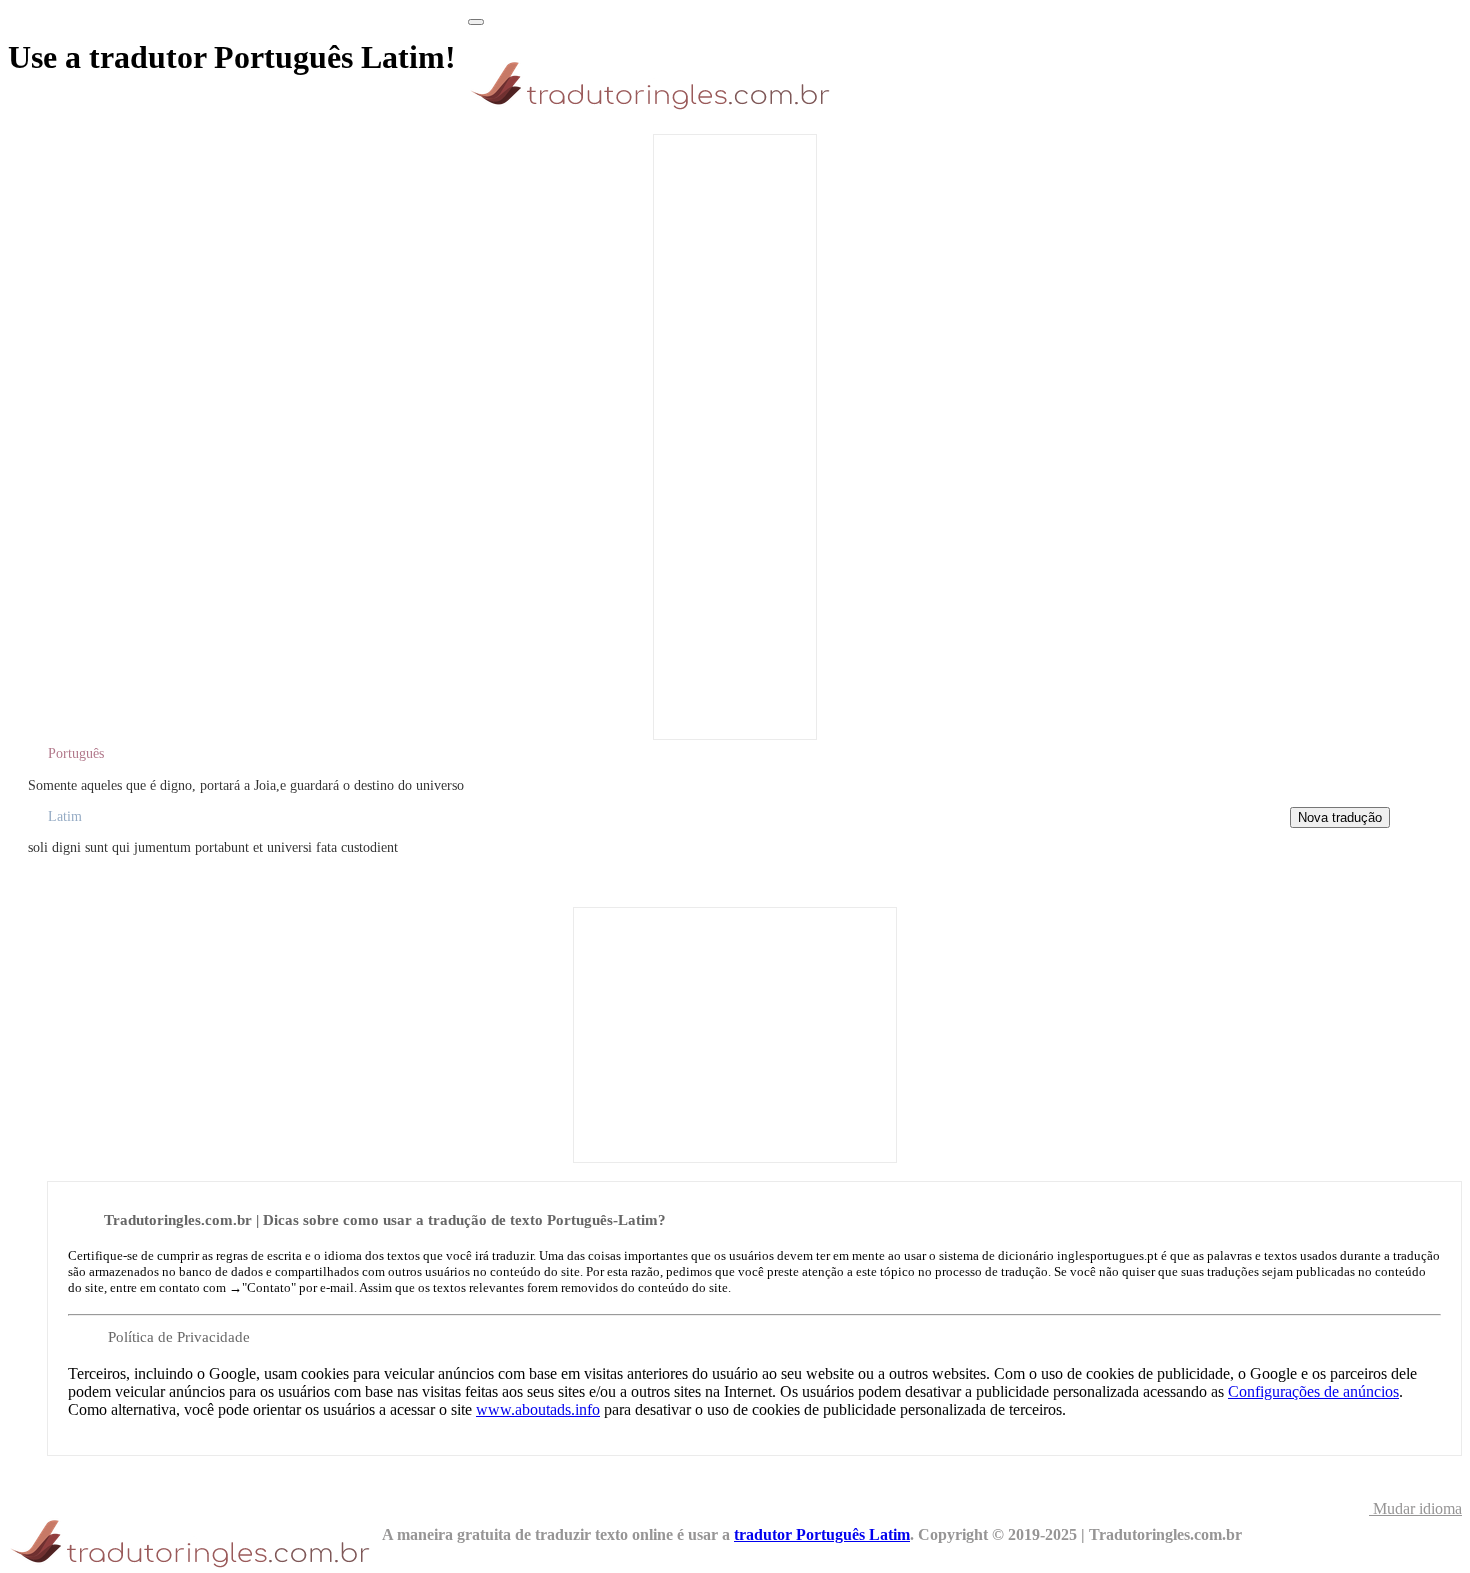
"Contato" (269, 1287)
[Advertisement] (735, 435)
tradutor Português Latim (822, 1534)
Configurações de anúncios (1313, 1391)
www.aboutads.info (538, 1409)
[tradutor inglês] (655, 109)
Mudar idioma (1415, 1508)
